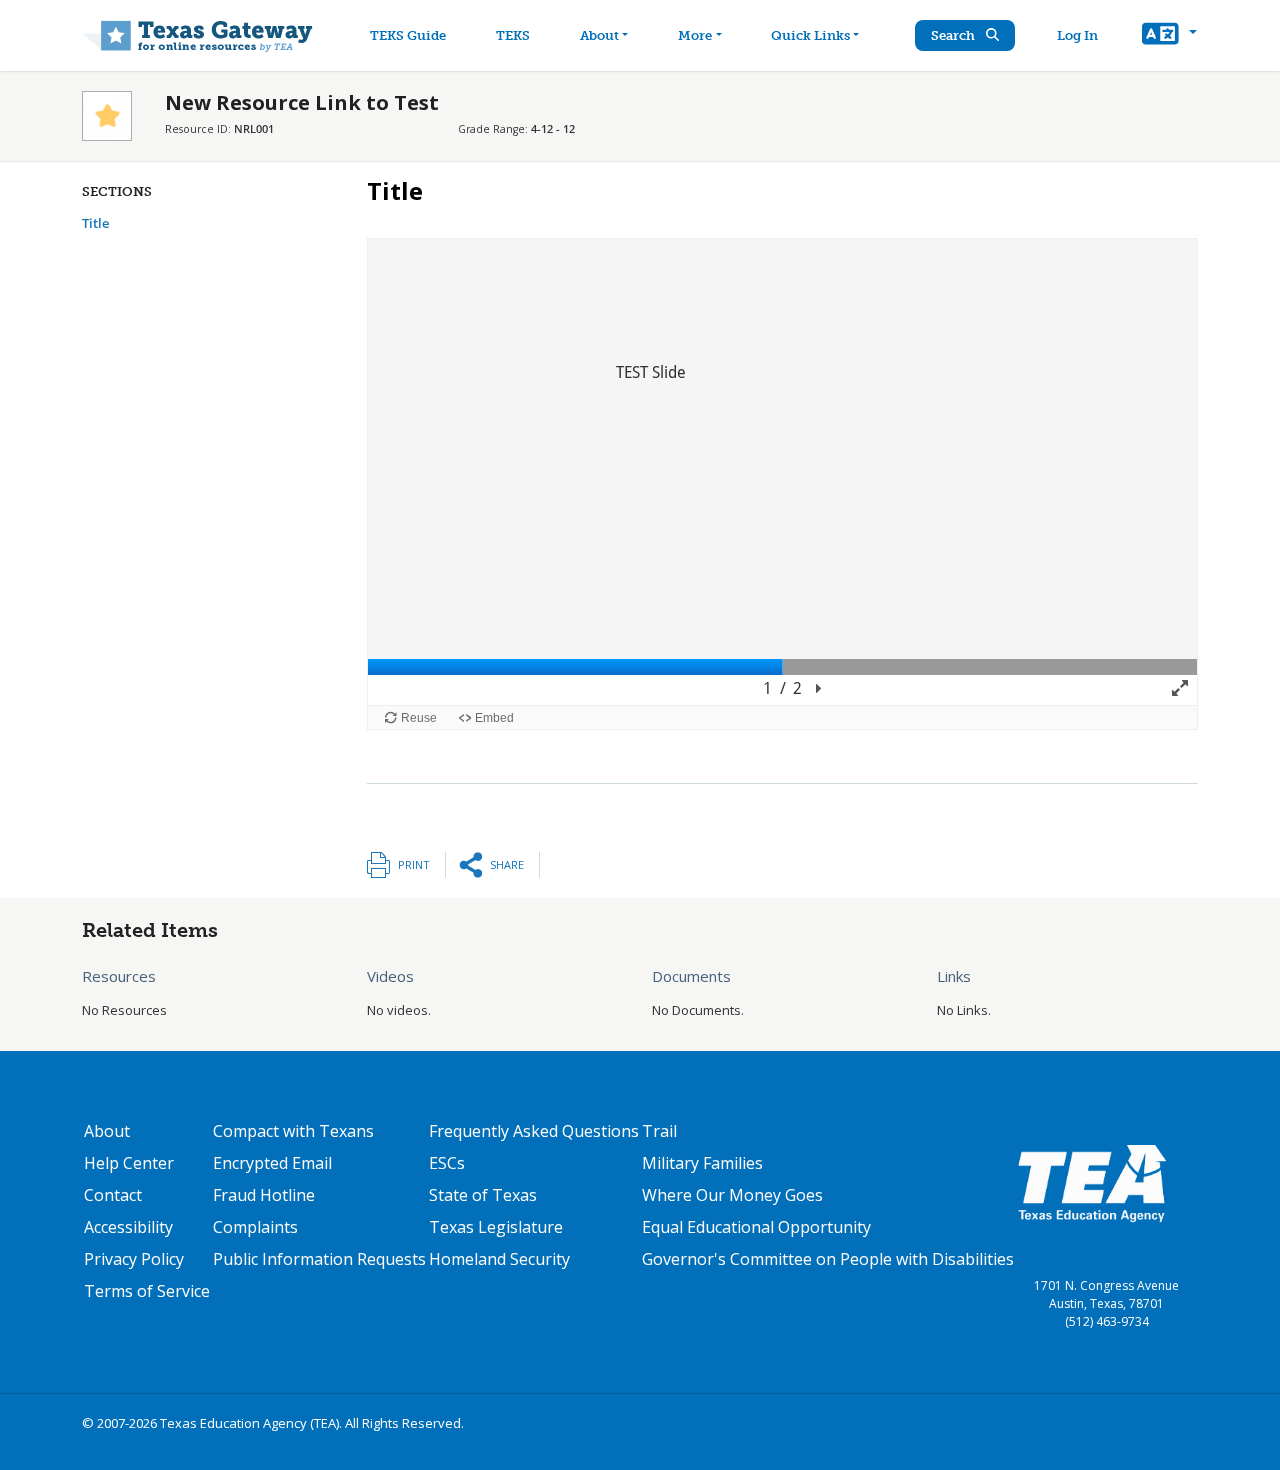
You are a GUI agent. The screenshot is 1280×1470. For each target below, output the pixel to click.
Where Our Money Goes (732, 1195)
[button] (1169, 36)
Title (95, 223)
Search (954, 35)
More (695, 35)
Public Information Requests (319, 1259)
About (599, 35)
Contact (113, 1195)
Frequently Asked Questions (534, 1131)
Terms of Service (147, 1291)
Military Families (702, 1163)
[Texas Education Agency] (1092, 1182)
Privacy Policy (134, 1259)
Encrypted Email (272, 1163)
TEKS (513, 35)
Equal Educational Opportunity (756, 1227)
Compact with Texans (293, 1131)
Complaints (255, 1227)
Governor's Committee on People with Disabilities (828, 1259)
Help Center (129, 1163)
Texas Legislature (496, 1227)
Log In (1077, 35)
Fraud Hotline (264, 1195)
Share (507, 864)
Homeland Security (499, 1259)
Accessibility (128, 1227)
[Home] (197, 35)
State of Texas (483, 1195)
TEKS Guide (408, 35)
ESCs (447, 1163)
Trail (659, 1131)
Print (414, 864)
